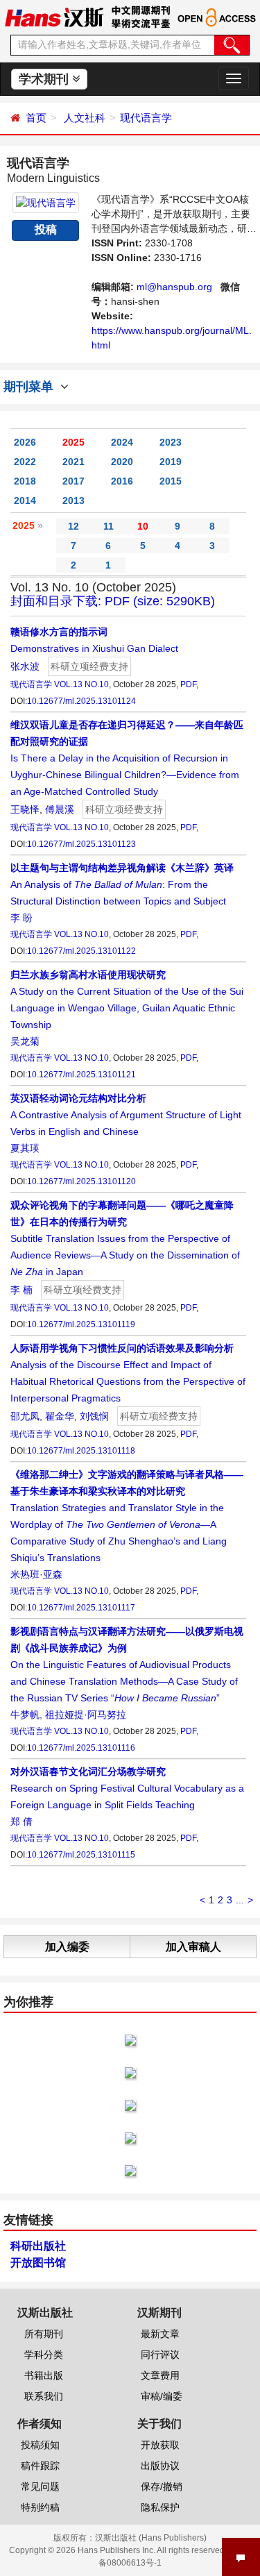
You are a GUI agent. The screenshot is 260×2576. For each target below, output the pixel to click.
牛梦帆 (25, 1715)
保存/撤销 (162, 2486)
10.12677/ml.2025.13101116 (81, 1748)
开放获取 (160, 2445)
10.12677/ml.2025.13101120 (81, 1181)
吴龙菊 (25, 1041)
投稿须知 (40, 2445)
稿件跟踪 (40, 2466)
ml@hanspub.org (174, 287)
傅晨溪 (60, 809)
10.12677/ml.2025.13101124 (81, 701)
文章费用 (160, 2375)
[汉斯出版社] (54, 17)
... (240, 1900)
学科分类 (44, 2355)
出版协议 (160, 2466)
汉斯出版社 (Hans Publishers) (151, 2538)
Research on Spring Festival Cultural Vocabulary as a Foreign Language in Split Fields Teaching (127, 1788)
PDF (188, 684)
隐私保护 (160, 2507)
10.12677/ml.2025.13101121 (81, 1075)
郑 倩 (21, 1821)
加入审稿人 (193, 1947)
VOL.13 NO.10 (81, 684)
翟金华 (60, 1416)
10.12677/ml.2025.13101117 (81, 1608)
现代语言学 (146, 118)
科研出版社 (38, 2246)
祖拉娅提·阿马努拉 (86, 1715)
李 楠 (21, 1290)
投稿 (46, 229)
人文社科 (85, 118)
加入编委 (67, 1947)
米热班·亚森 (36, 1574)
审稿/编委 (162, 2396)
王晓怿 (25, 809)
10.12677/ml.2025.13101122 (81, 951)
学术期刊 (45, 79)
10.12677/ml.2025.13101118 (81, 1451)
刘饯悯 (94, 1416)
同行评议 (160, 2355)
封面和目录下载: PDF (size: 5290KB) (113, 601)
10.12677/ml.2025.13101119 (81, 1324)
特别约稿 (40, 2507)
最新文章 (160, 2334)
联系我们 (44, 2396)
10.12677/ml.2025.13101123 (81, 844)
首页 (36, 118)
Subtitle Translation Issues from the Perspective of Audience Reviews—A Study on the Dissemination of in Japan (125, 1238)
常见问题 (40, 2486)
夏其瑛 (25, 1148)
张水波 (25, 666)
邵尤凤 (25, 1416)
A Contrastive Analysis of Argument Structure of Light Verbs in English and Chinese (126, 1115)
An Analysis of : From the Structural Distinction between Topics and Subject (122, 884)
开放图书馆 (38, 2263)
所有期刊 (44, 2334)
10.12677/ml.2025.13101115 (81, 1855)
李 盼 (21, 918)
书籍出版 (44, 2375)
